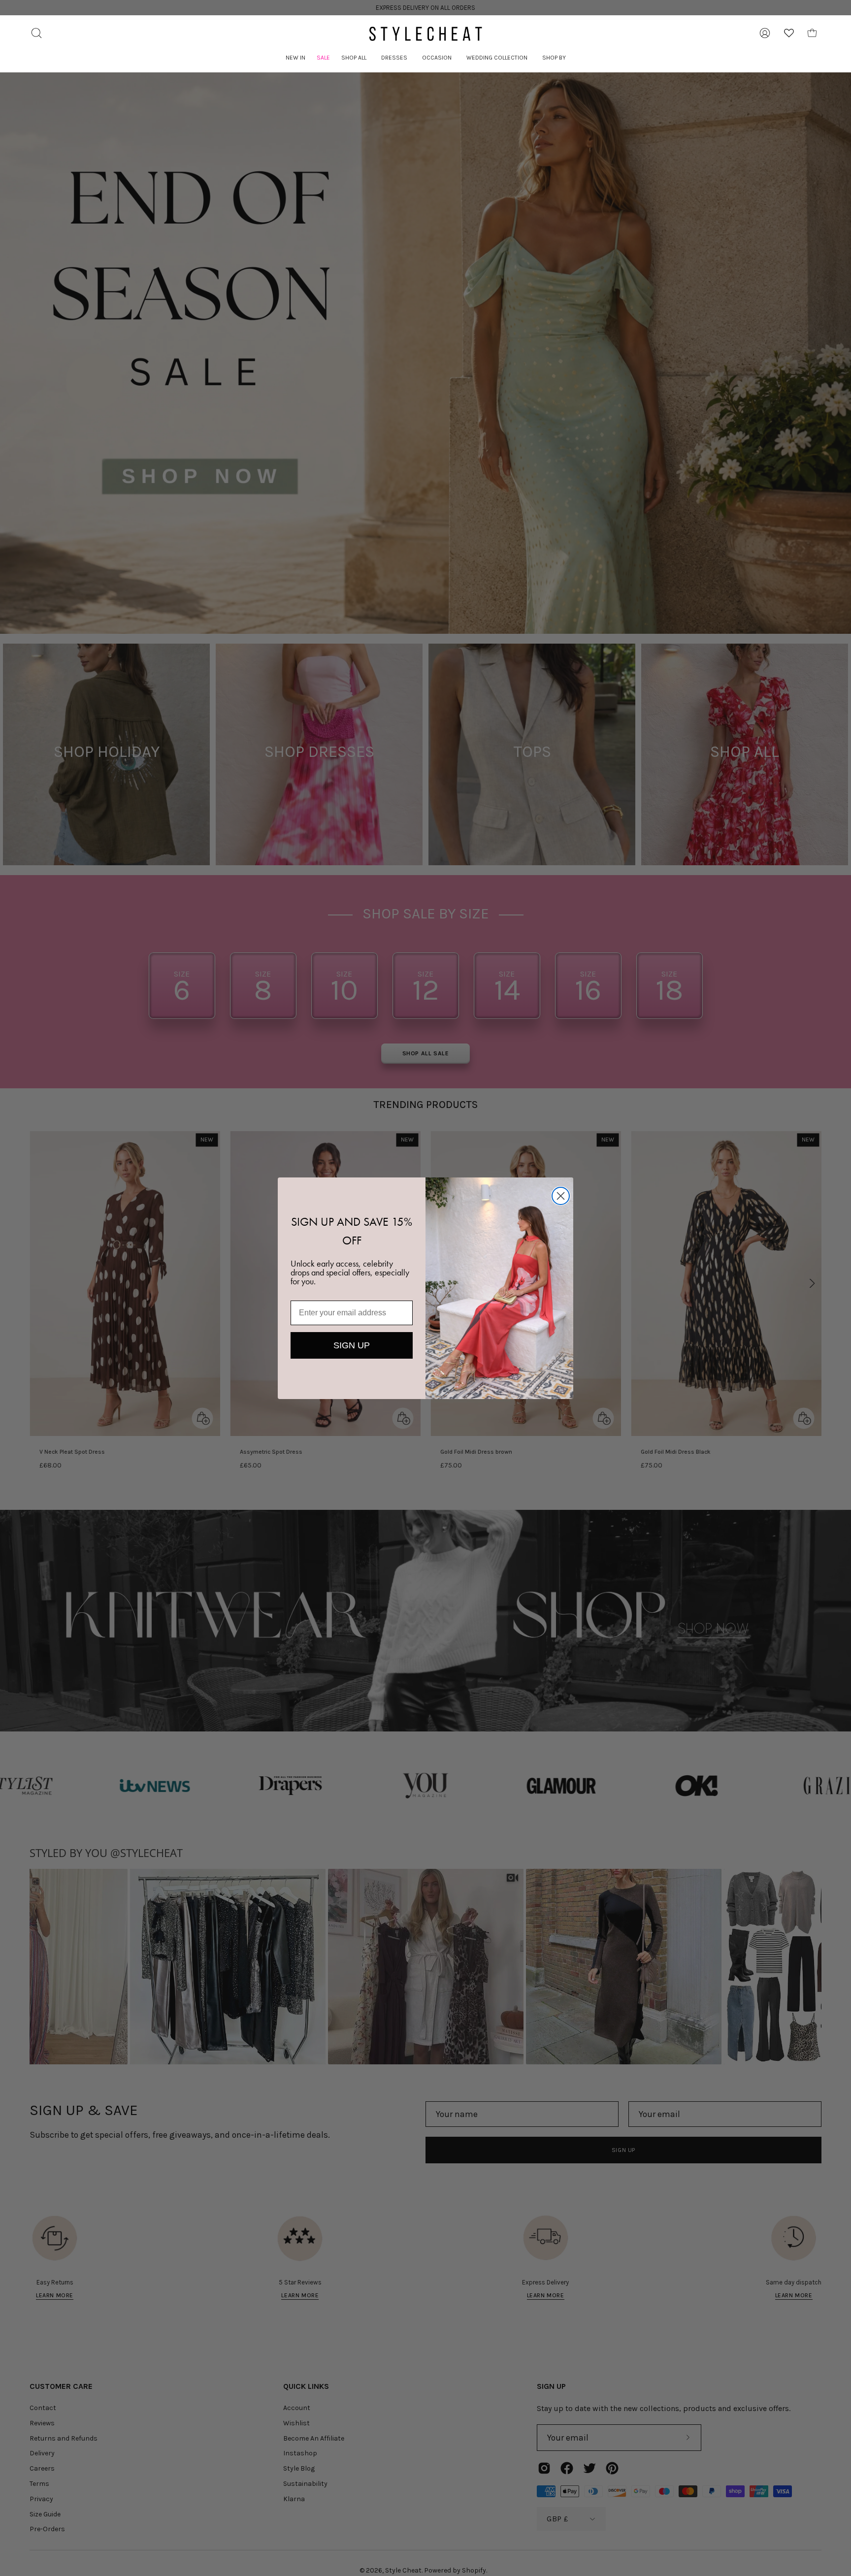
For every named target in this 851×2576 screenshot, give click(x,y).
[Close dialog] (561, 1196)
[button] (354, 58)
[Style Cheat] (425, 34)
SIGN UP (352, 1345)
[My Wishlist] (789, 33)
